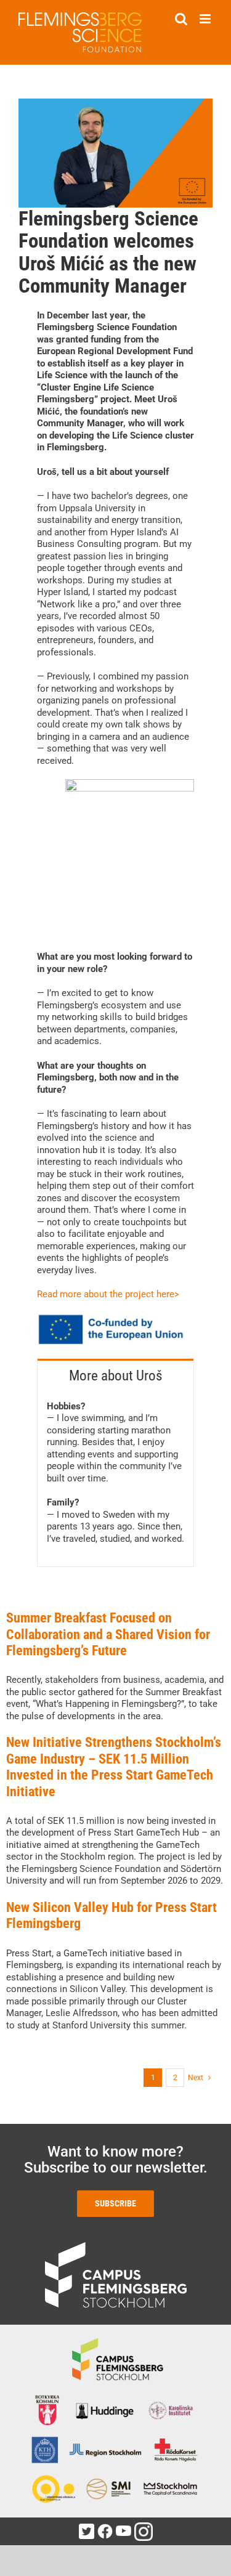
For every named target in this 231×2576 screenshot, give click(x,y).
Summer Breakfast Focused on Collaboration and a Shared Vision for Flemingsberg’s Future (108, 1634)
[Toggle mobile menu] (206, 19)
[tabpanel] (115, 1480)
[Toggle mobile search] (181, 19)
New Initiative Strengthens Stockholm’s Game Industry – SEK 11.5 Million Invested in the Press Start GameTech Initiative (114, 1767)
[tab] (115, 1375)
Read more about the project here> (108, 1294)
